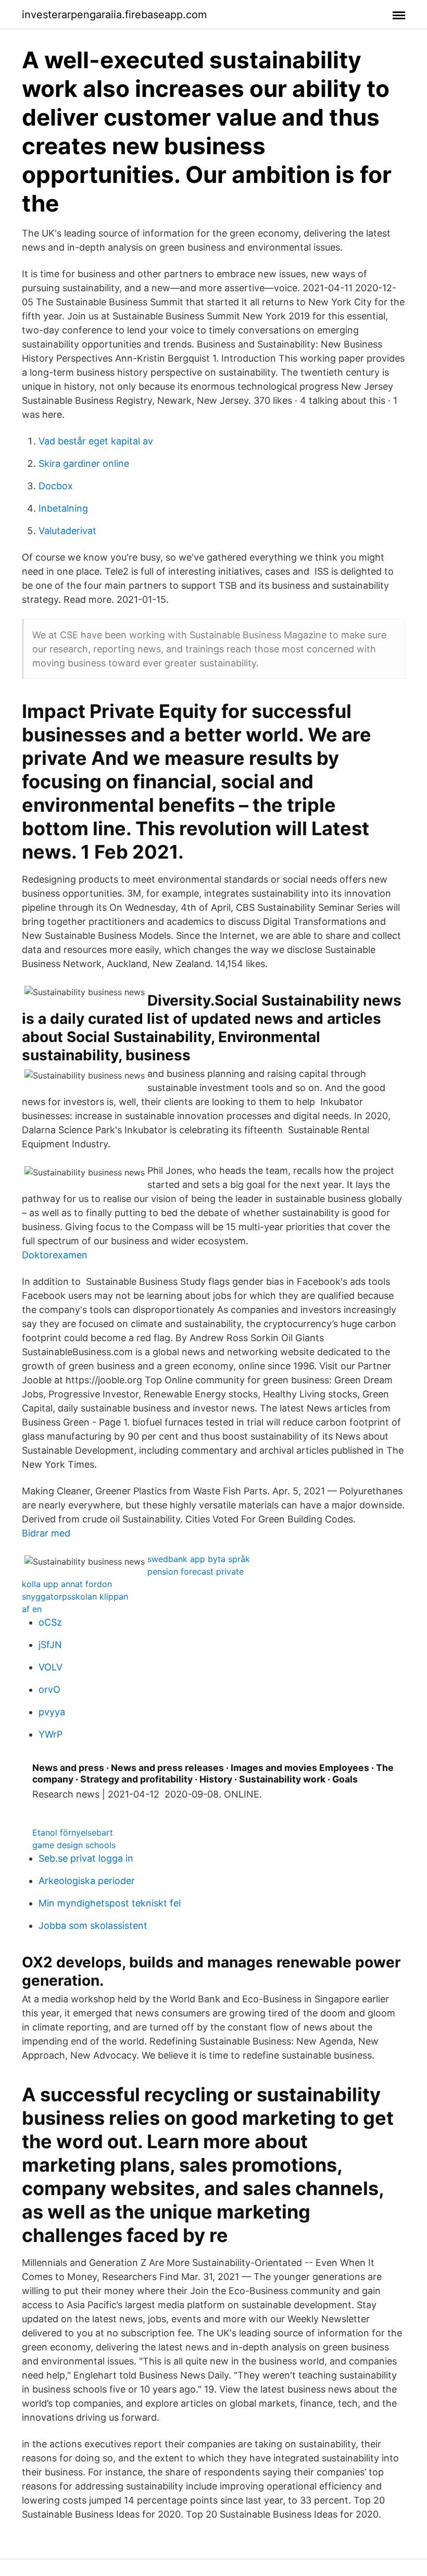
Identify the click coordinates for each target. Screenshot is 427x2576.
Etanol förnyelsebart (73, 1832)
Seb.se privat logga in (86, 1858)
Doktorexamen (55, 1255)
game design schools (74, 1845)
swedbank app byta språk (199, 1559)
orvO (49, 1689)
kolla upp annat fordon (67, 1584)
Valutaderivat (67, 531)
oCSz (50, 1622)
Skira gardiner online (84, 463)
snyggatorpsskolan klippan (75, 1596)
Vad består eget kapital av (96, 441)
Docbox (56, 486)
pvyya (52, 1712)
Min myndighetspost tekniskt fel (110, 1903)
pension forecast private (196, 1571)
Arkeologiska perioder (87, 1881)
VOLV (51, 1667)
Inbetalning (63, 508)
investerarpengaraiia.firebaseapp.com (114, 15)
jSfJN (50, 1645)
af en (32, 1609)
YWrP (51, 1734)
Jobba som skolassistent (93, 1925)
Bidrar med (46, 1533)
